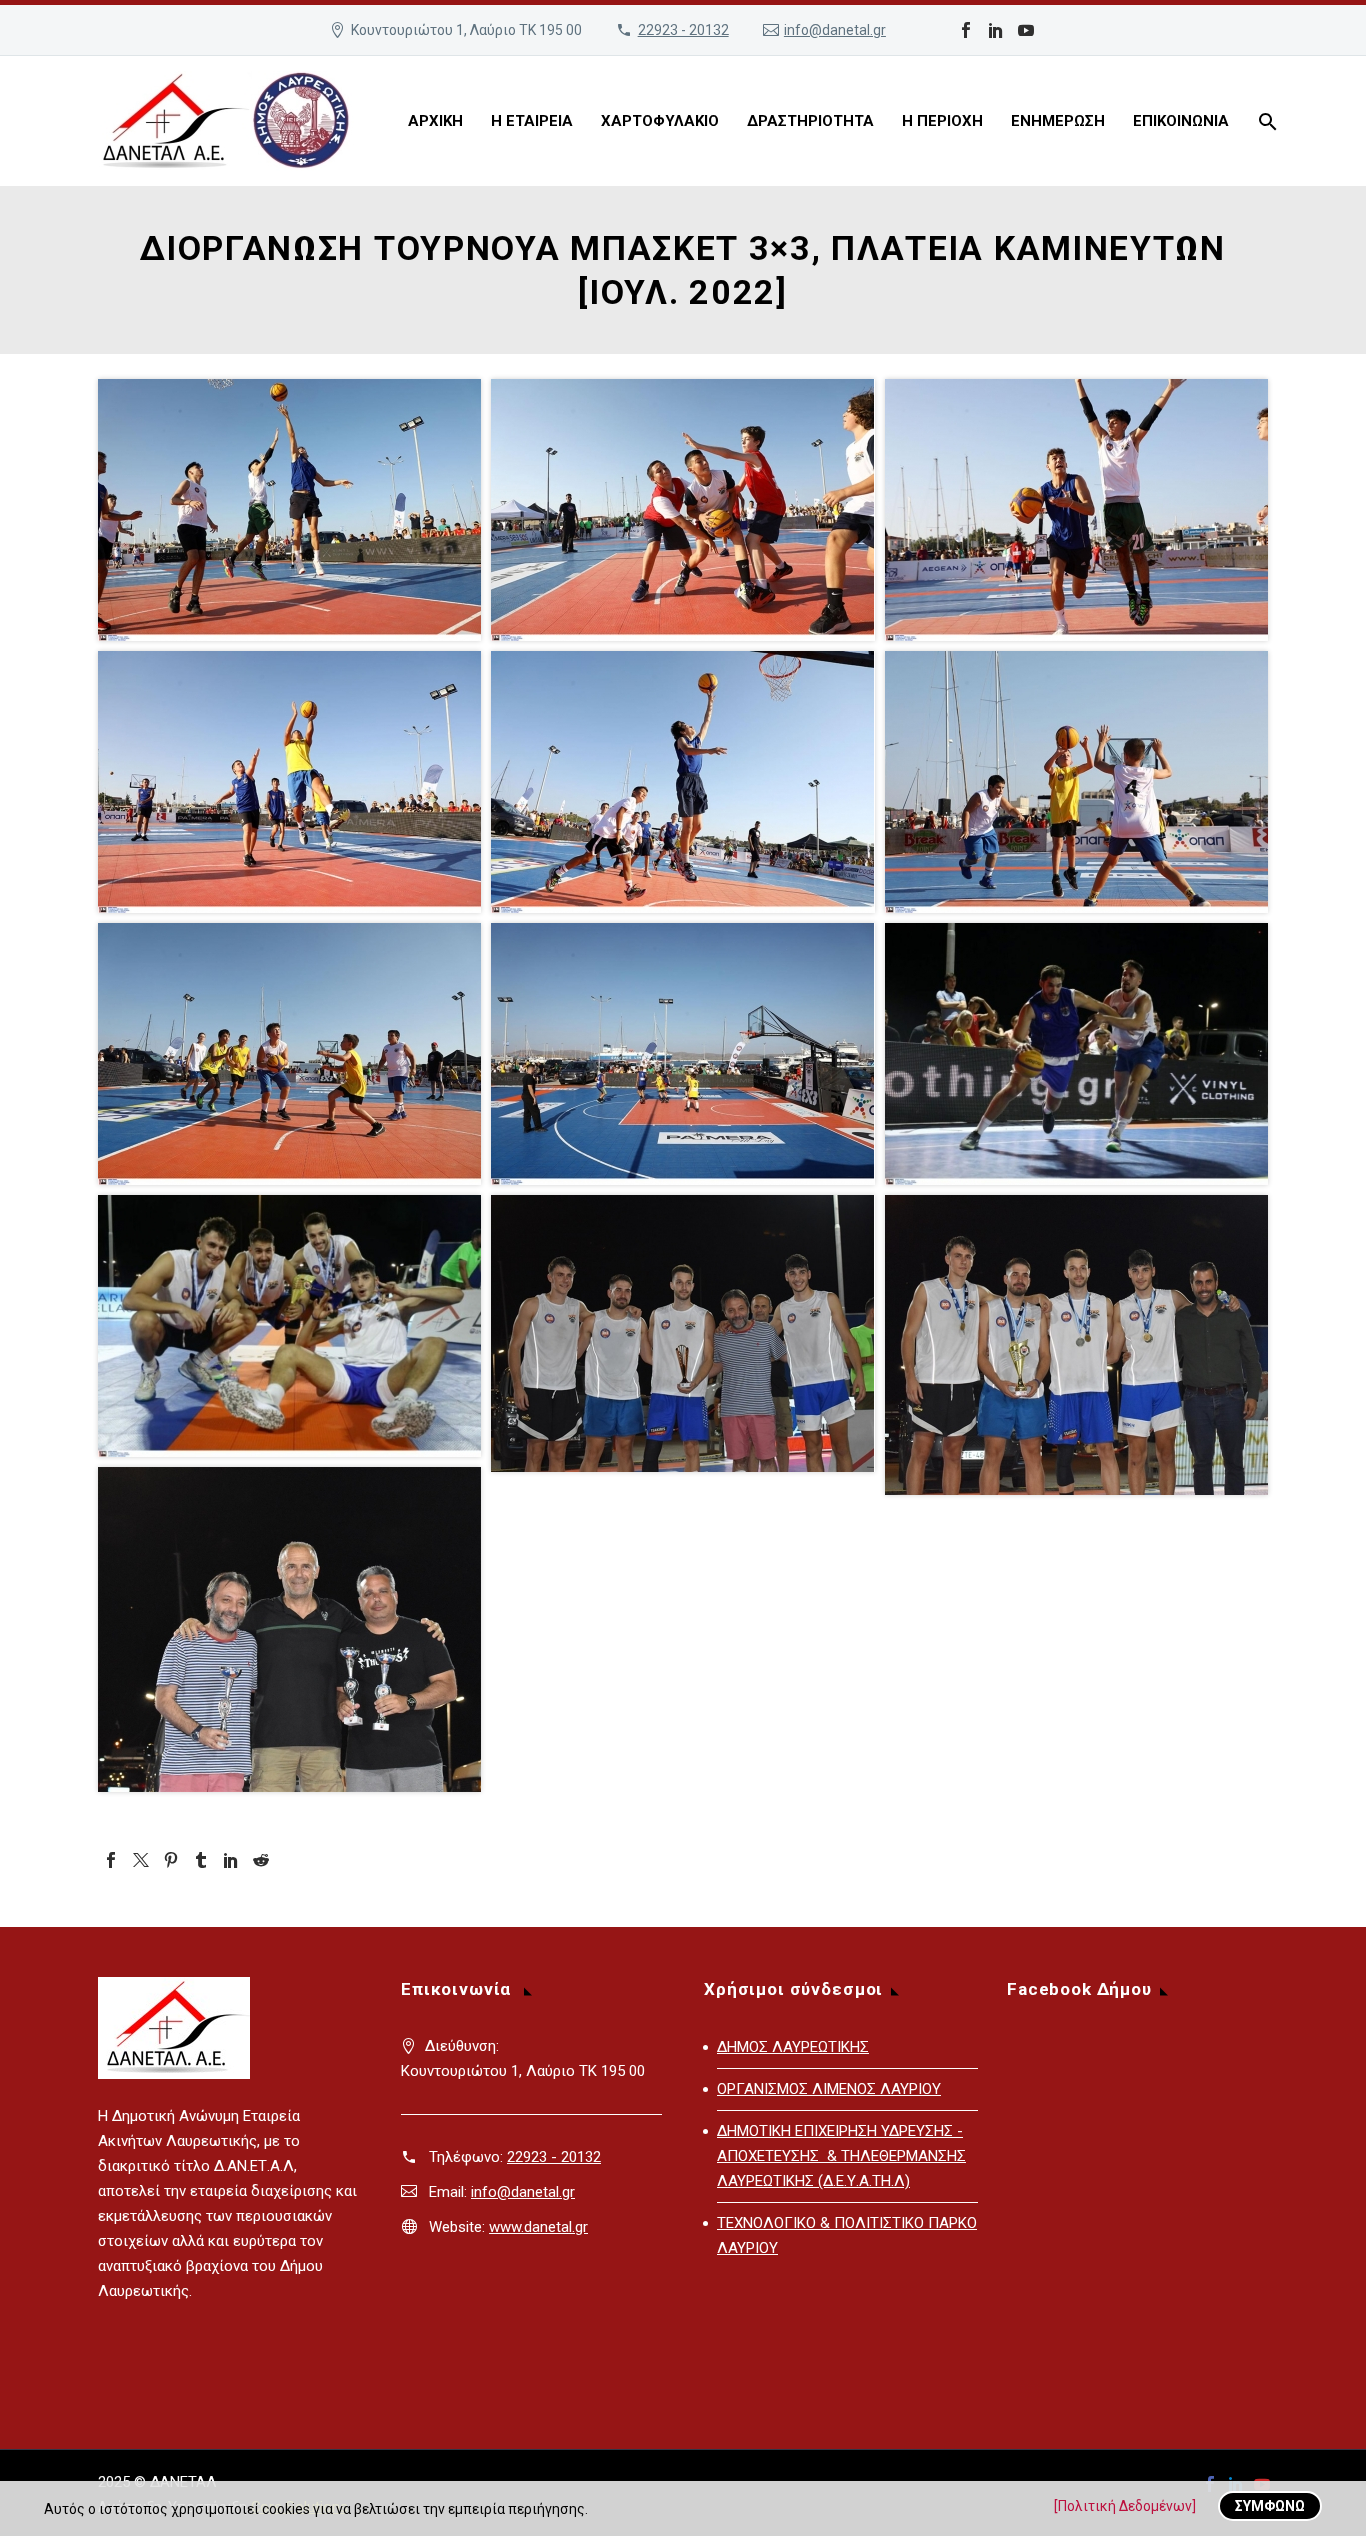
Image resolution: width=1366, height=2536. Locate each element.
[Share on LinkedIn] (444, 619)
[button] (289, 510)
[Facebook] (966, 30)
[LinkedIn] (996, 30)
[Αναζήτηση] (1265, 121)
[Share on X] (392, 619)
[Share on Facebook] (418, 619)
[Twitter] (141, 1860)
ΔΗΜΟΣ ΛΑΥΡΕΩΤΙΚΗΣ (793, 2047)
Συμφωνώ (1270, 2506)
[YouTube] (1026, 30)
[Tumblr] (201, 1860)
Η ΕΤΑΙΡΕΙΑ (532, 121)
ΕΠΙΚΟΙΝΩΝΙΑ (1181, 121)
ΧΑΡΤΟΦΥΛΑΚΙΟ (660, 121)
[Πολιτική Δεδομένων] (1125, 2506)
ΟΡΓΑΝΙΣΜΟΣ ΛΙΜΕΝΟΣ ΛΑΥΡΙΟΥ (829, 2089)
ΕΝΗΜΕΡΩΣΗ (1058, 121)
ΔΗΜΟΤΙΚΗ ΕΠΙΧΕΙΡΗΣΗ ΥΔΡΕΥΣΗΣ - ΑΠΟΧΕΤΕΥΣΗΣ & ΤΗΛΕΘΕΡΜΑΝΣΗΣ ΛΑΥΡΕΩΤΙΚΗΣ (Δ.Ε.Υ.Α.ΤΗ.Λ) (841, 2156)
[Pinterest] (171, 1860)
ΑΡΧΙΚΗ (435, 121)
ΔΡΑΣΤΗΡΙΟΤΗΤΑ (810, 121)
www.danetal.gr (538, 2227)
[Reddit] (261, 1860)
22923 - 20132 (683, 30)
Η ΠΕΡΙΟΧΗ (942, 121)
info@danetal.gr (835, 30)
